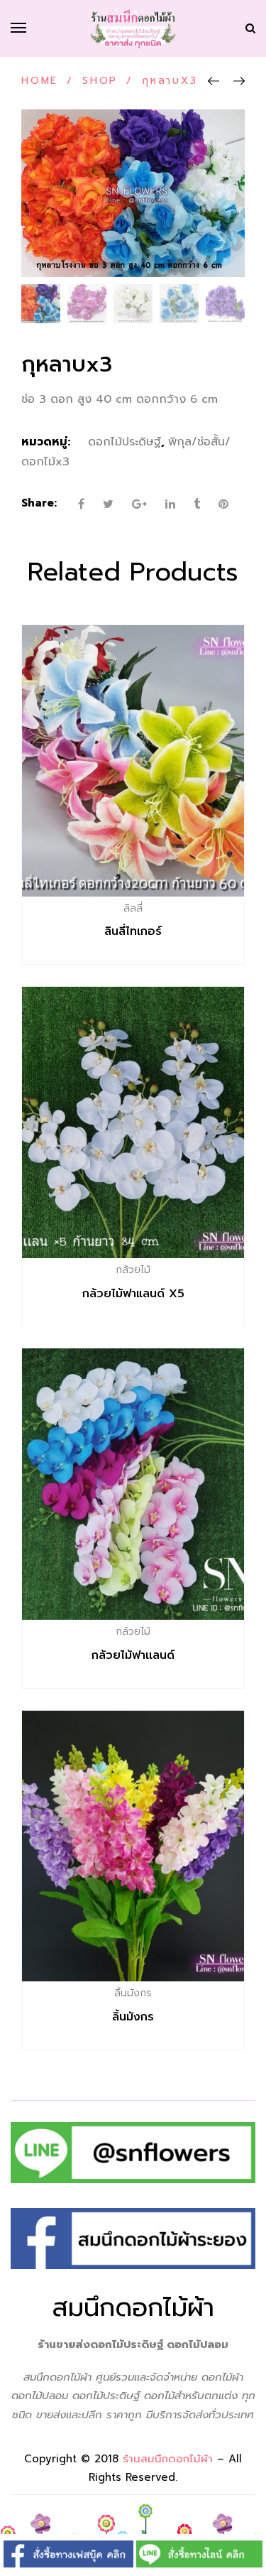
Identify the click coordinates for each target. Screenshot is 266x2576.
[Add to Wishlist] (133, 908)
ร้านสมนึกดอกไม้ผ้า (168, 2459)
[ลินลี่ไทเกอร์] (133, 761)
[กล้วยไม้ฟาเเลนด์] (133, 1484)
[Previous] (214, 82)
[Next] (239, 82)
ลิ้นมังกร (133, 2017)
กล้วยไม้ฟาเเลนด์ (133, 1655)
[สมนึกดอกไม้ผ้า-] (133, 28)
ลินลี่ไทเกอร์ (133, 931)
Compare (163, 908)
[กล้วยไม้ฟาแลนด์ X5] (133, 1122)
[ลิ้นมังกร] (133, 1846)
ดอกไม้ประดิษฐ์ (124, 442)
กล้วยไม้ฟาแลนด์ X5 (133, 1294)
